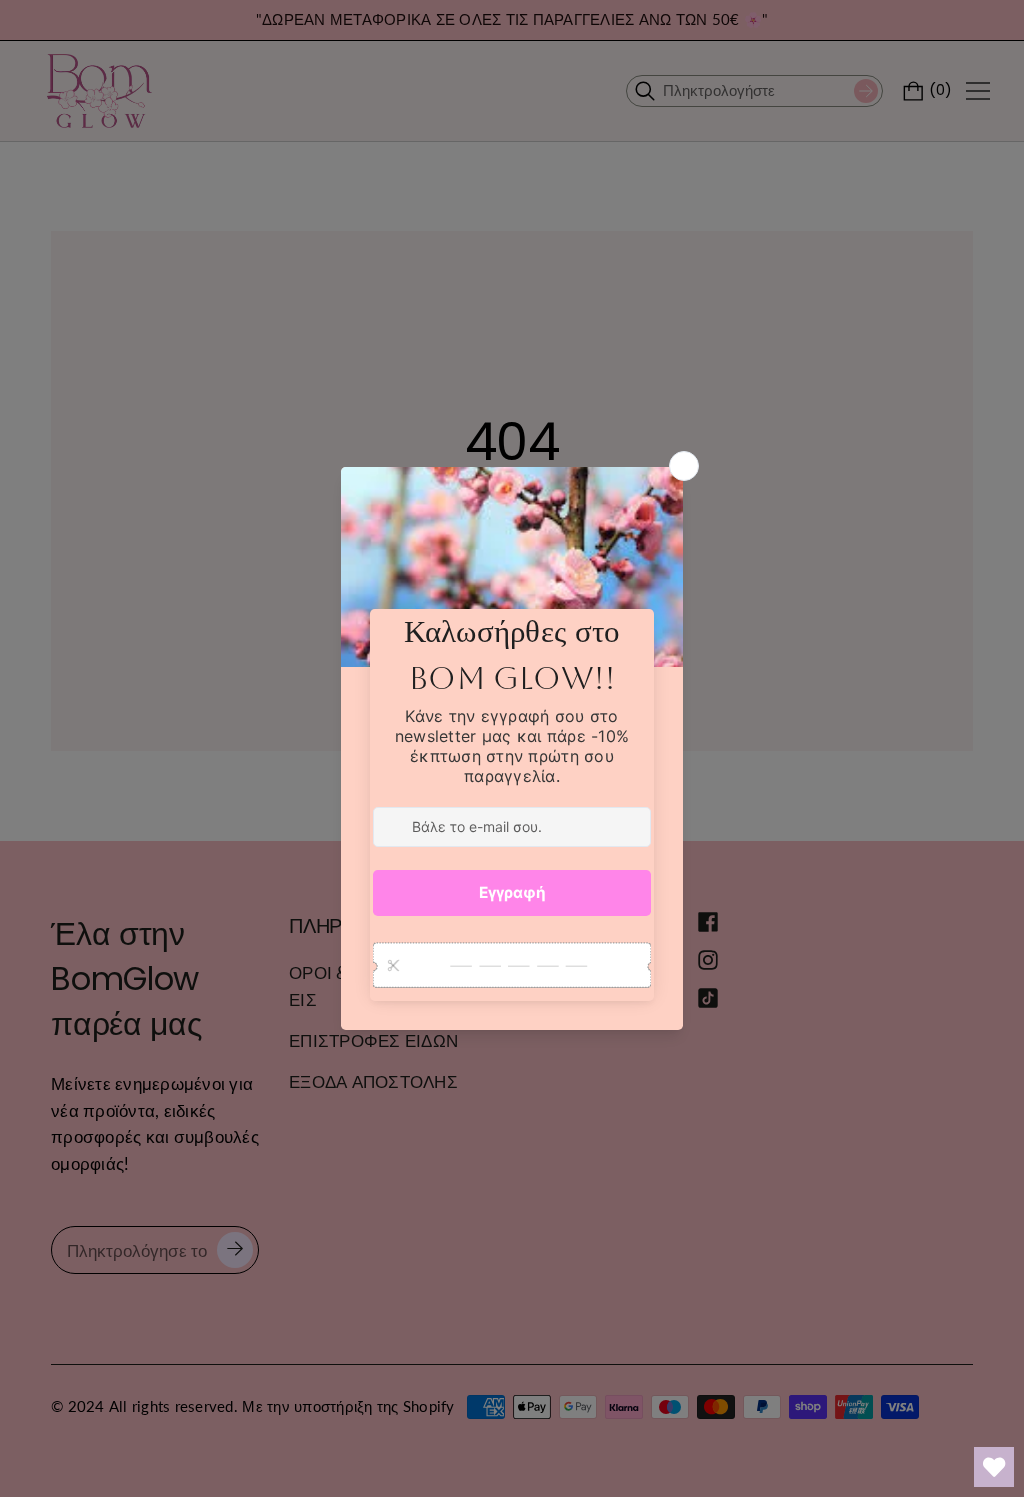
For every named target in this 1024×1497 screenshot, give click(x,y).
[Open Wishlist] (994, 1467)
